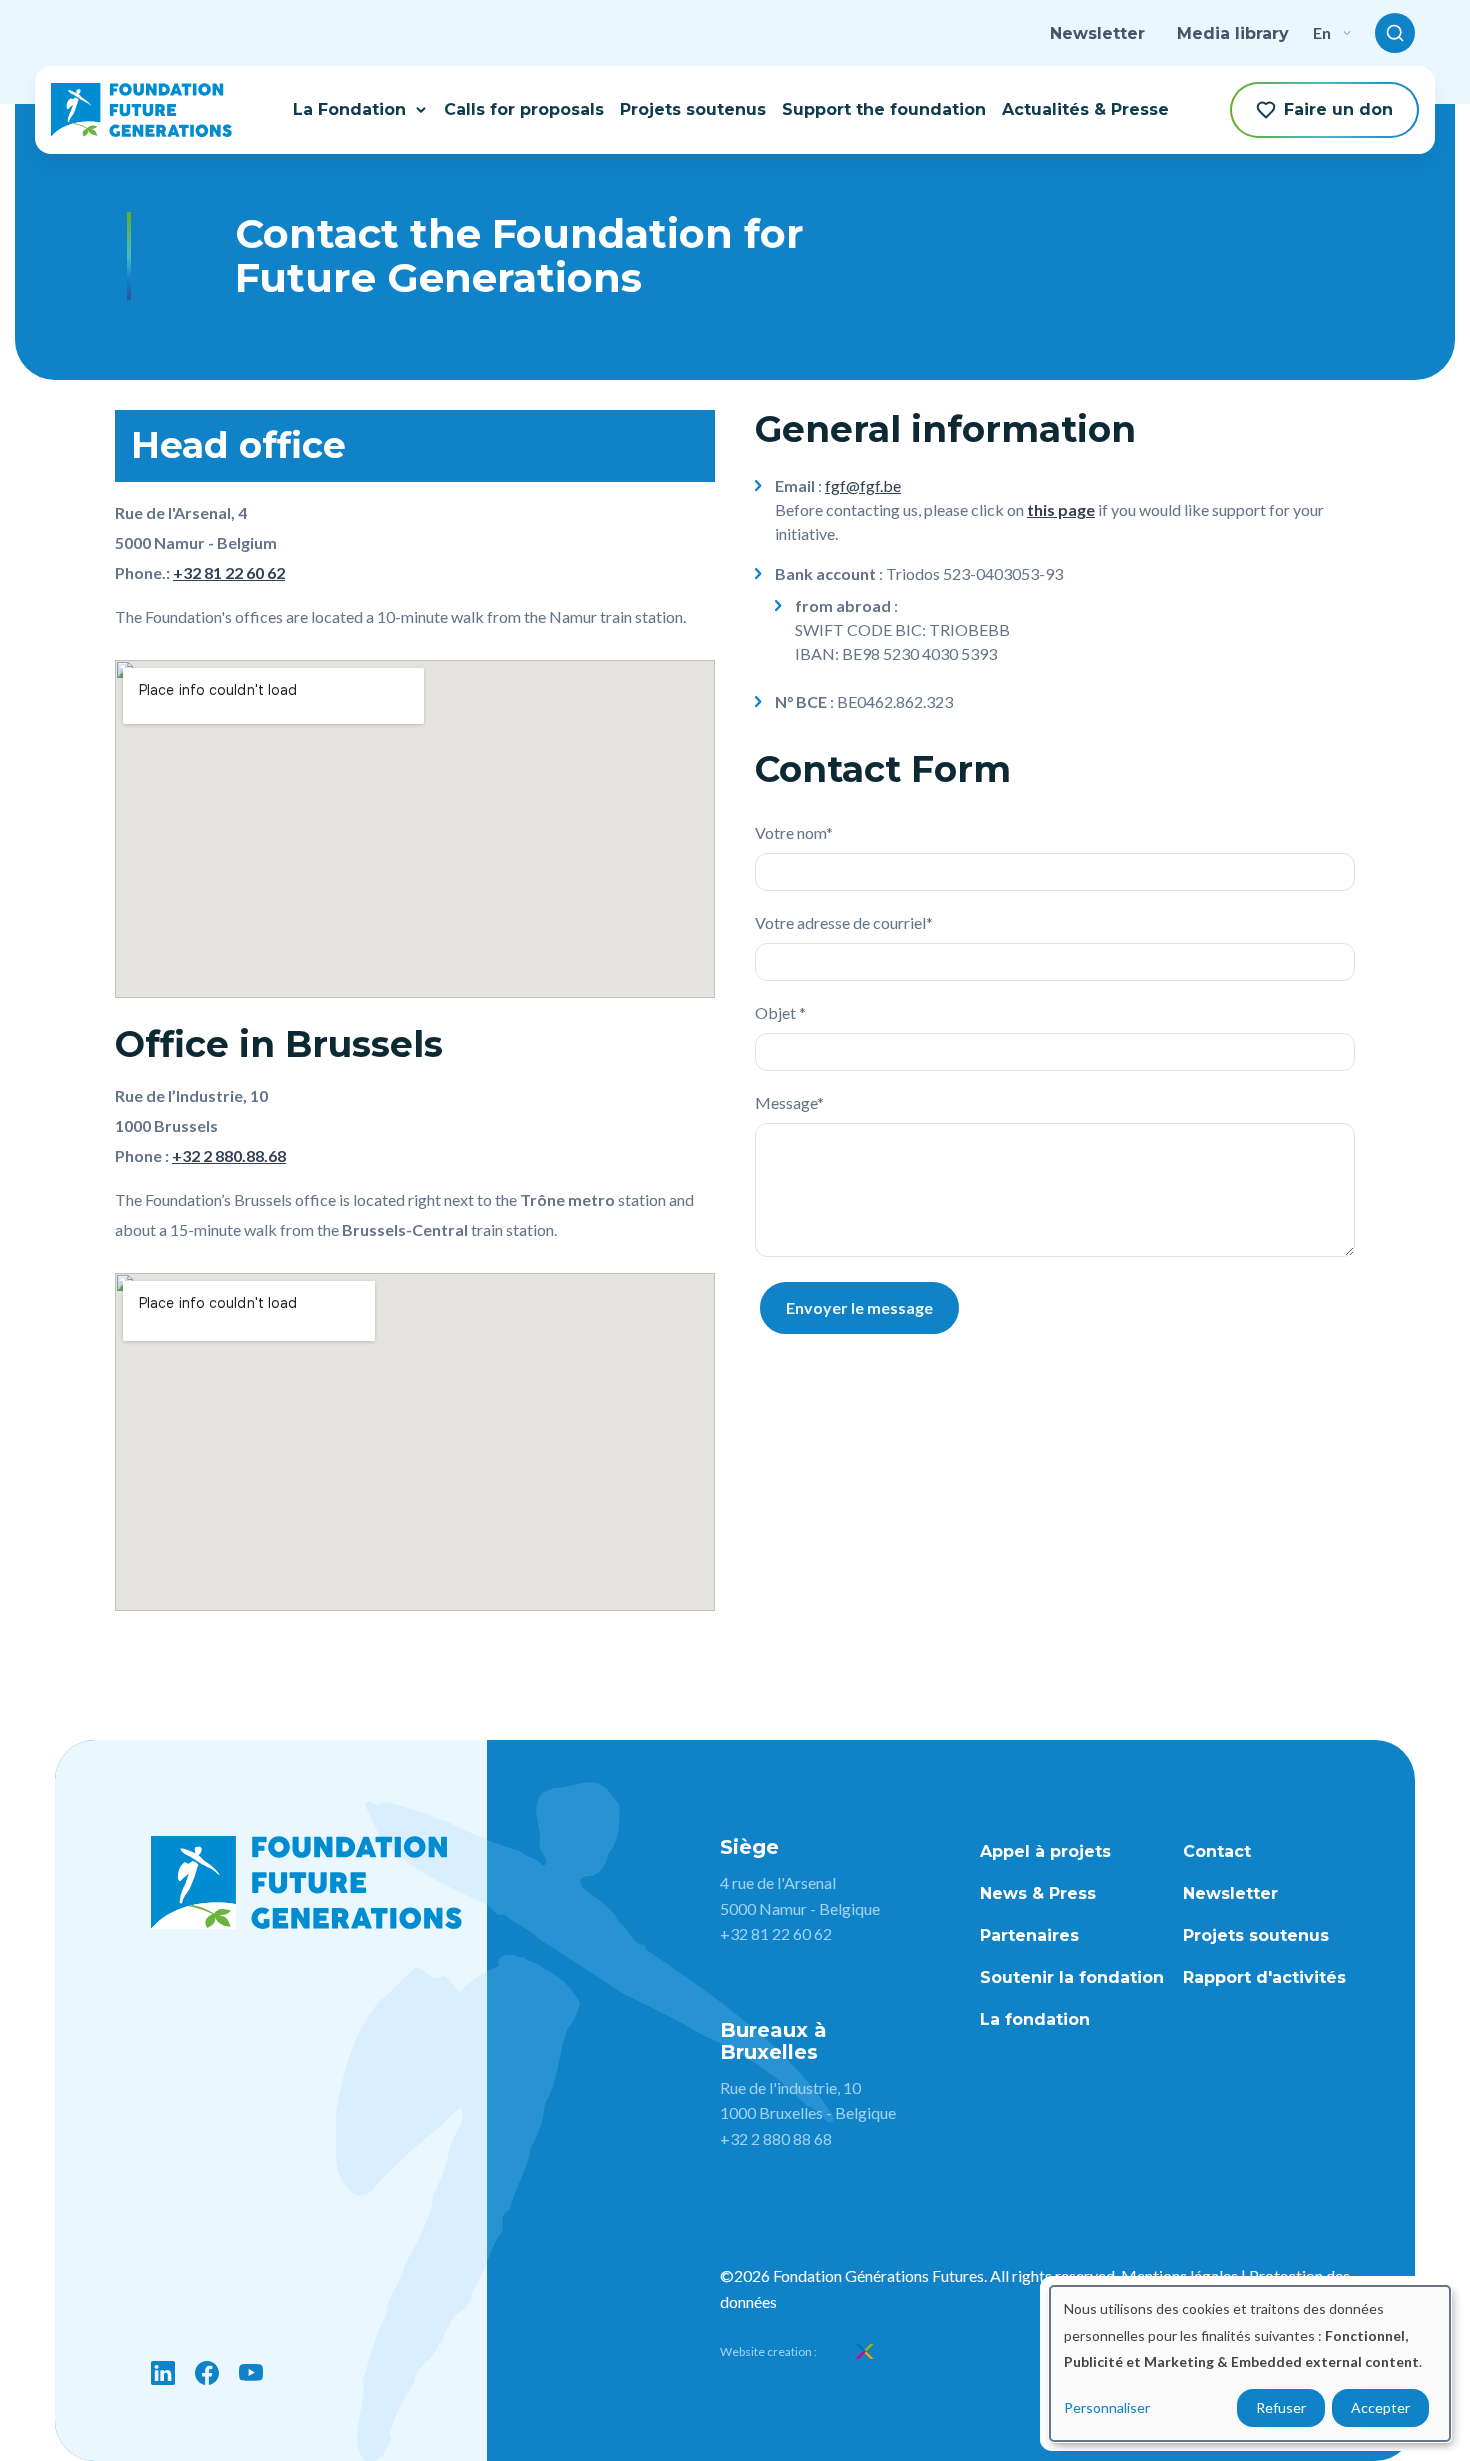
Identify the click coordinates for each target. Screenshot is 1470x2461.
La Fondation (349, 109)
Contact (1217, 1851)
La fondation (1035, 2019)
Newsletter (1097, 33)
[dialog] (1250, 2363)
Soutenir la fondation (1072, 1977)
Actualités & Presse (1085, 109)
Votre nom (790, 832)
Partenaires (1029, 1935)
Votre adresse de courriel (840, 922)
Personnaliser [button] (1107, 2407)
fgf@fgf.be (863, 485)
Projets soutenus (693, 109)
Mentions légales (1179, 2275)
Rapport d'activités (1264, 1977)
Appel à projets (1045, 1851)
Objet (777, 1012)
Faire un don (1338, 109)
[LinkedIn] (163, 2373)
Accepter (1380, 2407)
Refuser (1281, 2407)
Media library (1233, 33)
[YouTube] (251, 2373)
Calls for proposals (524, 109)
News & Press (1038, 1893)
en (1322, 32)
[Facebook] (207, 2373)
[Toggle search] (1395, 33)
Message (786, 1102)
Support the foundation (884, 109)
